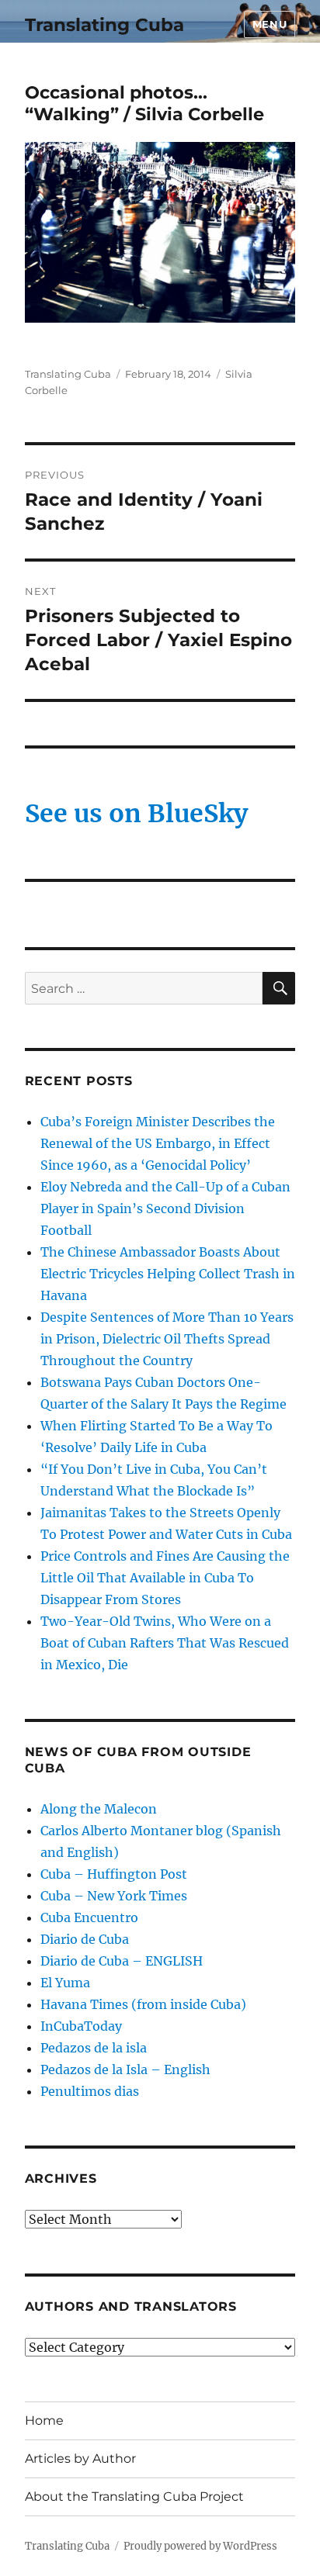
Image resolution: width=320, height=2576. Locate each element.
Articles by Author (80, 2458)
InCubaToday (81, 2026)
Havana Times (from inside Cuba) (143, 2004)
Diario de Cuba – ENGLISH (122, 1961)
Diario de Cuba (85, 1939)
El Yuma (65, 1983)
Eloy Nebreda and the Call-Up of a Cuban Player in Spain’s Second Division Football (165, 1208)
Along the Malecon (99, 1809)
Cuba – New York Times (114, 1896)
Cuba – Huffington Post (114, 1874)
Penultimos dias (90, 2091)
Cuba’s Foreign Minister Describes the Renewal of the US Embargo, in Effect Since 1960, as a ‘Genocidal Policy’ (158, 1143)
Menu (270, 24)
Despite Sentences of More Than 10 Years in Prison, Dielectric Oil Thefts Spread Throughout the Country (167, 1339)
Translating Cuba (104, 25)
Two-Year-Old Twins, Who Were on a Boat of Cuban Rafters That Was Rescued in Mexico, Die (165, 1643)
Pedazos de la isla (94, 2048)
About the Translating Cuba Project (134, 2496)
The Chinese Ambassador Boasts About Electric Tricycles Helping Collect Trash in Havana (168, 1274)
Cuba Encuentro (89, 1917)
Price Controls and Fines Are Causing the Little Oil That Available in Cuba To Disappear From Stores (165, 1578)
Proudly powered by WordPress (200, 2546)
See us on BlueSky (136, 814)
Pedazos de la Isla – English (125, 2069)
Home (44, 2420)
